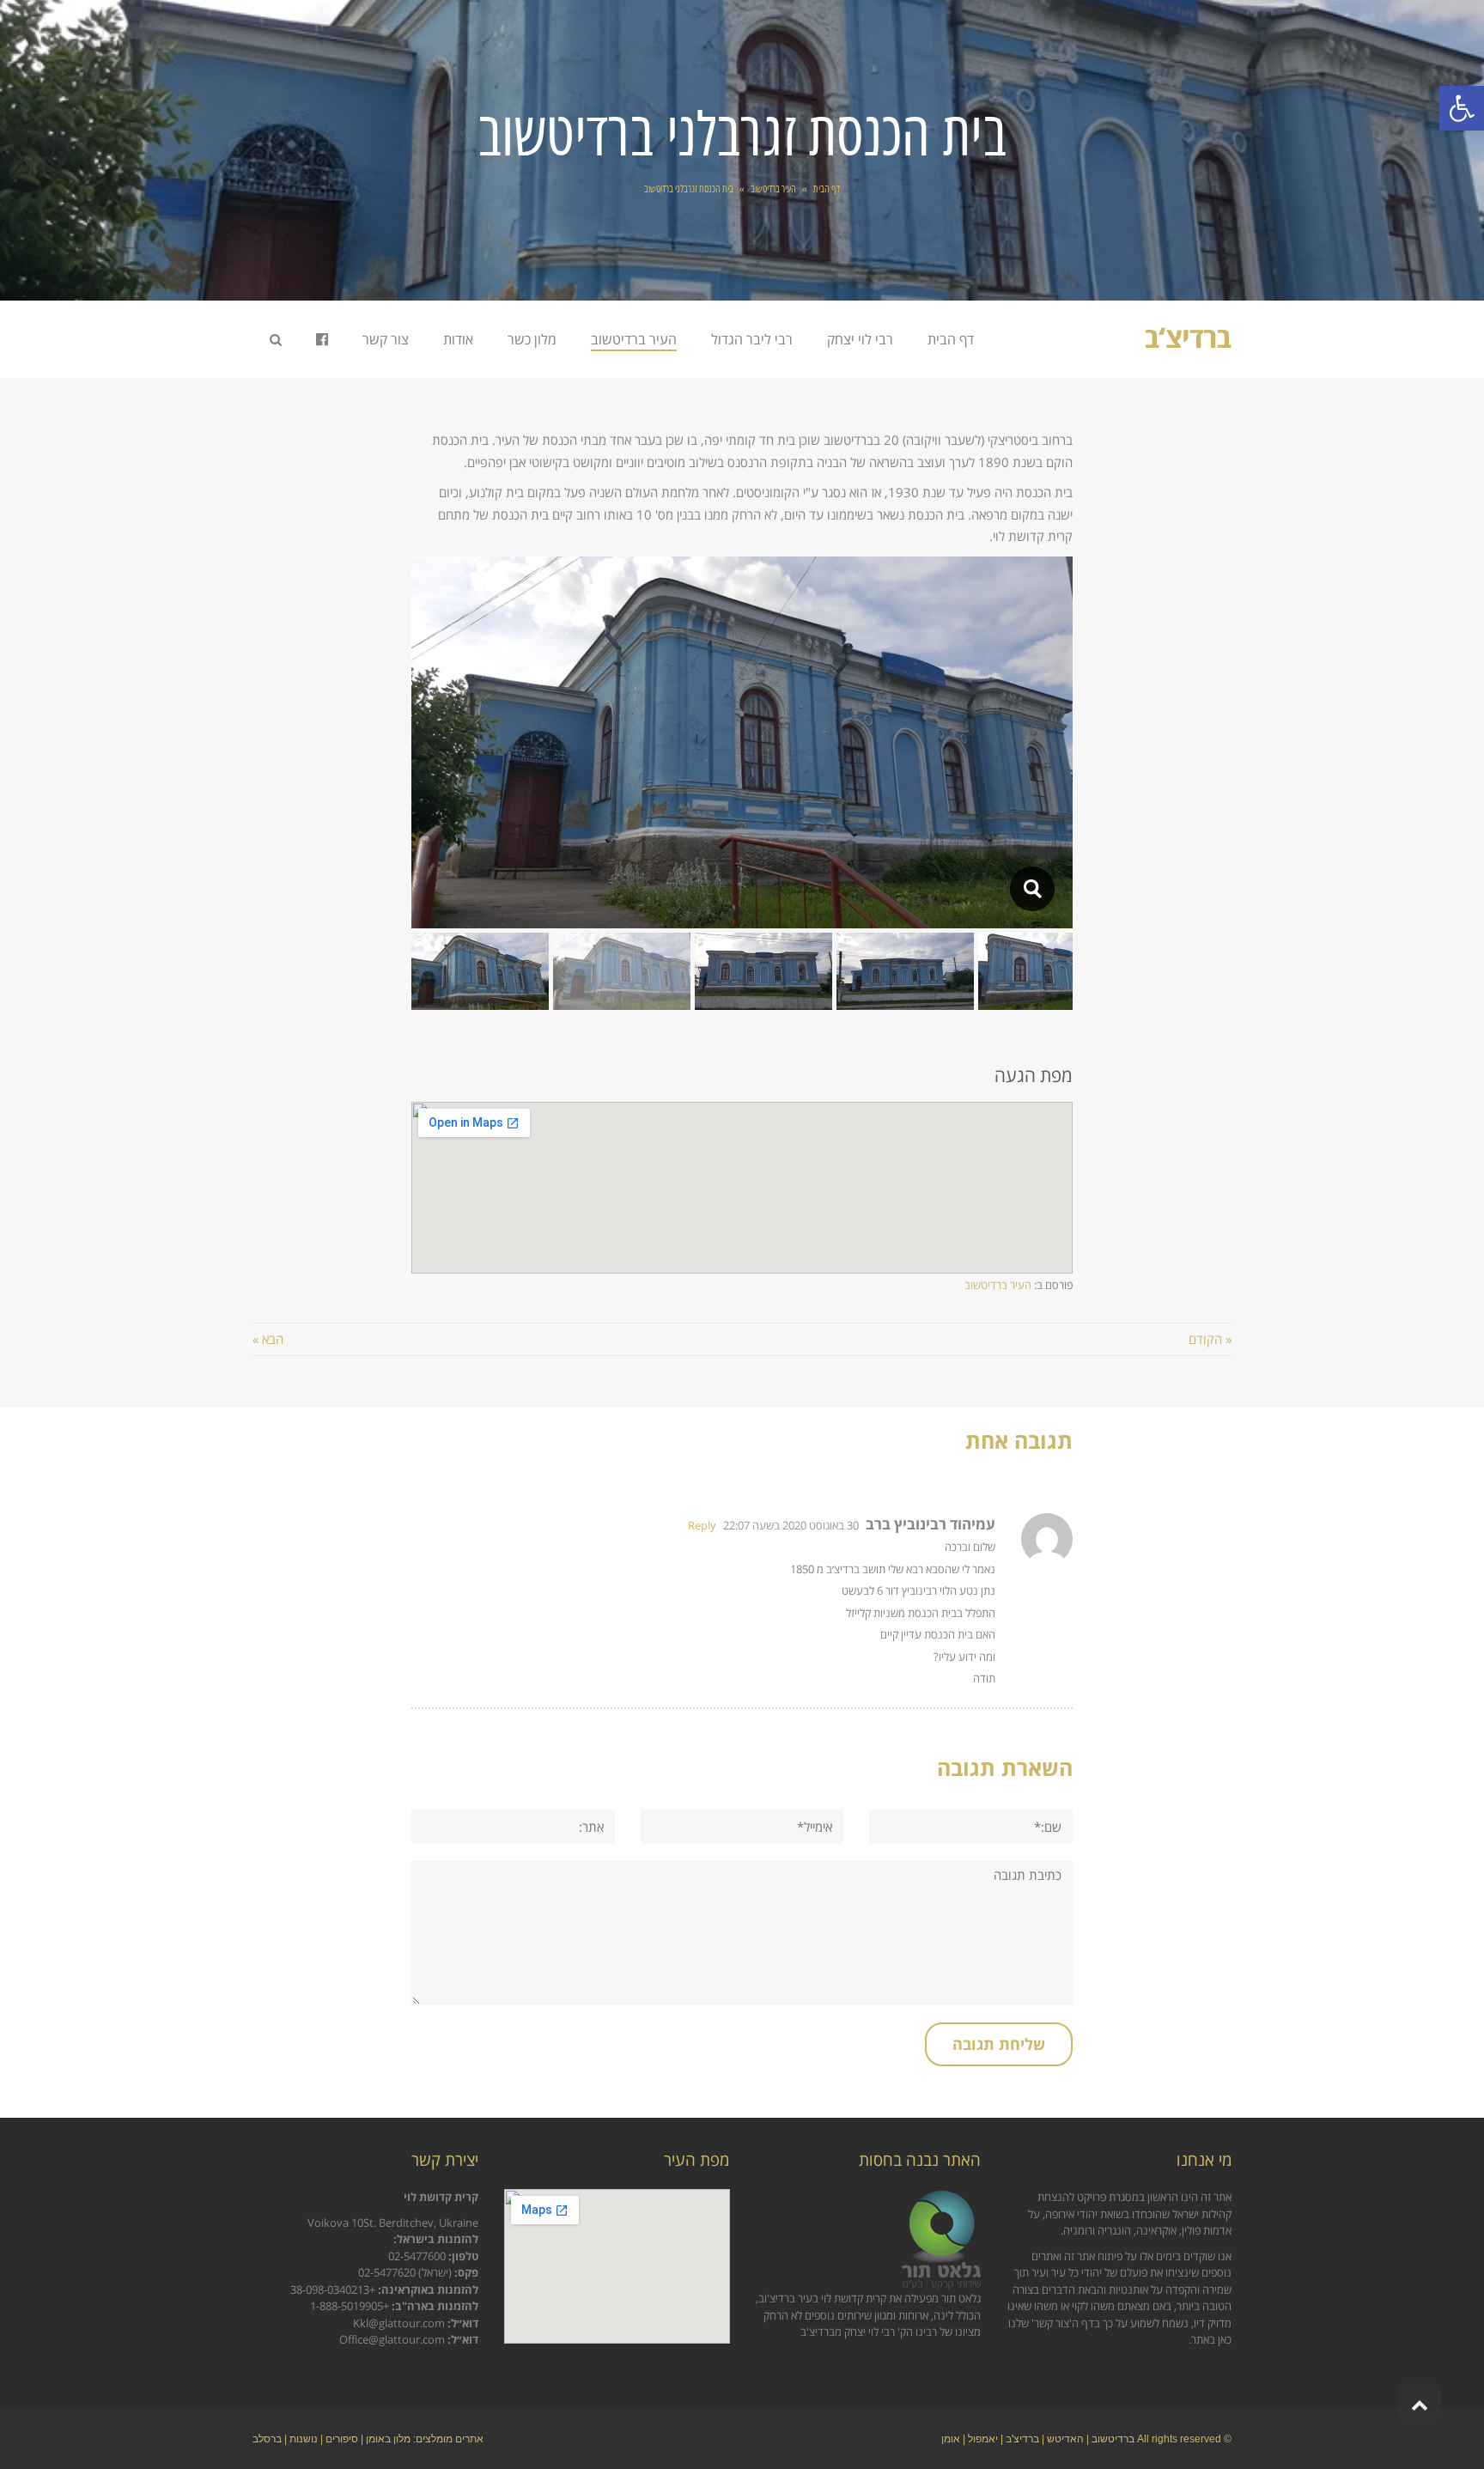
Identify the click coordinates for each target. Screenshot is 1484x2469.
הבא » (268, 1339)
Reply (702, 1525)
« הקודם (1210, 1339)
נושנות (304, 2439)
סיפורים (342, 2439)
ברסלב (267, 2439)
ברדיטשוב (1113, 2439)
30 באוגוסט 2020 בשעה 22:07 (791, 1525)
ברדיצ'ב (1022, 2439)
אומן (951, 2439)
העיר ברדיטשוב (998, 1285)
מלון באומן (388, 2439)
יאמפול (983, 2439)
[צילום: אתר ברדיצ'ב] (1032, 889)
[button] (1462, 108)
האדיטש (1065, 2439)
